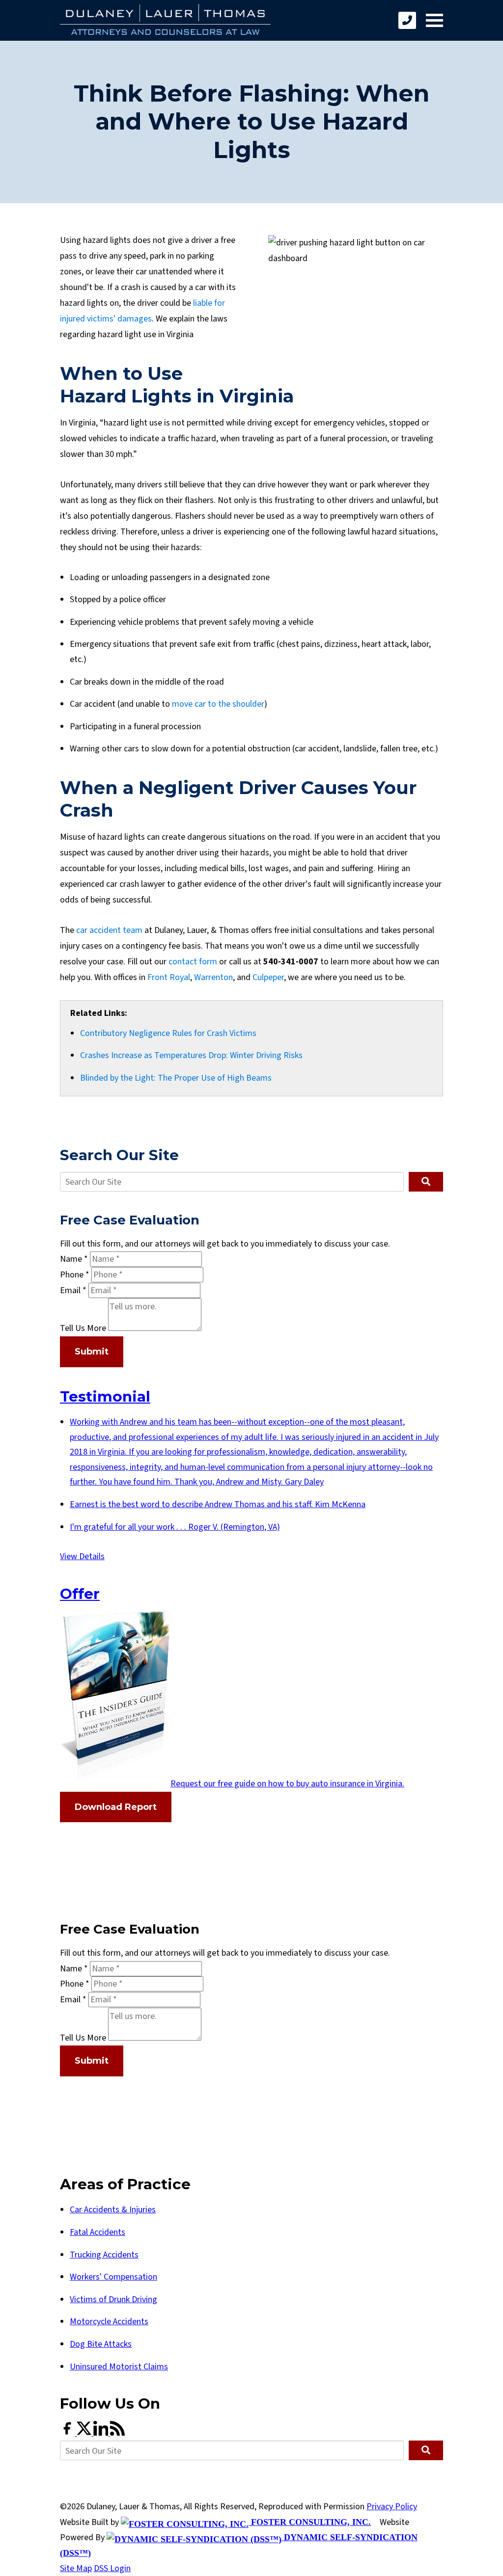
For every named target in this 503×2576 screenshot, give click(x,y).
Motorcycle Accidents (109, 2322)
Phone (75, 1275)
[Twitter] (85, 2433)
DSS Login (112, 2568)
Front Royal (169, 977)
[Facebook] (68, 2433)
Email (73, 1290)
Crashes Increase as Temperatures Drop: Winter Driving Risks (191, 1055)
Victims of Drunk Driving (113, 2299)
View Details (82, 1556)
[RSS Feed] (117, 2433)
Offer (80, 1593)
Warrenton (213, 977)
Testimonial (105, 1396)
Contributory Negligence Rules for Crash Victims (168, 1033)
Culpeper (268, 977)
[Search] (426, 1182)
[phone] (407, 20)
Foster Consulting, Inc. (310, 2522)
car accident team (109, 930)
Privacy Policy (392, 2507)
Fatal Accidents (98, 2232)
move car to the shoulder (218, 704)
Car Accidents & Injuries (113, 2210)
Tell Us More (83, 1328)
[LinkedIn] (102, 2433)
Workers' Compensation (113, 2277)
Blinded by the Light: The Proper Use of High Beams (176, 1078)
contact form (193, 962)
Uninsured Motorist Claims (119, 2367)
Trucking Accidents (104, 2255)
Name (74, 1259)
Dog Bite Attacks (101, 2344)
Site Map (76, 2568)
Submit (92, 1352)
